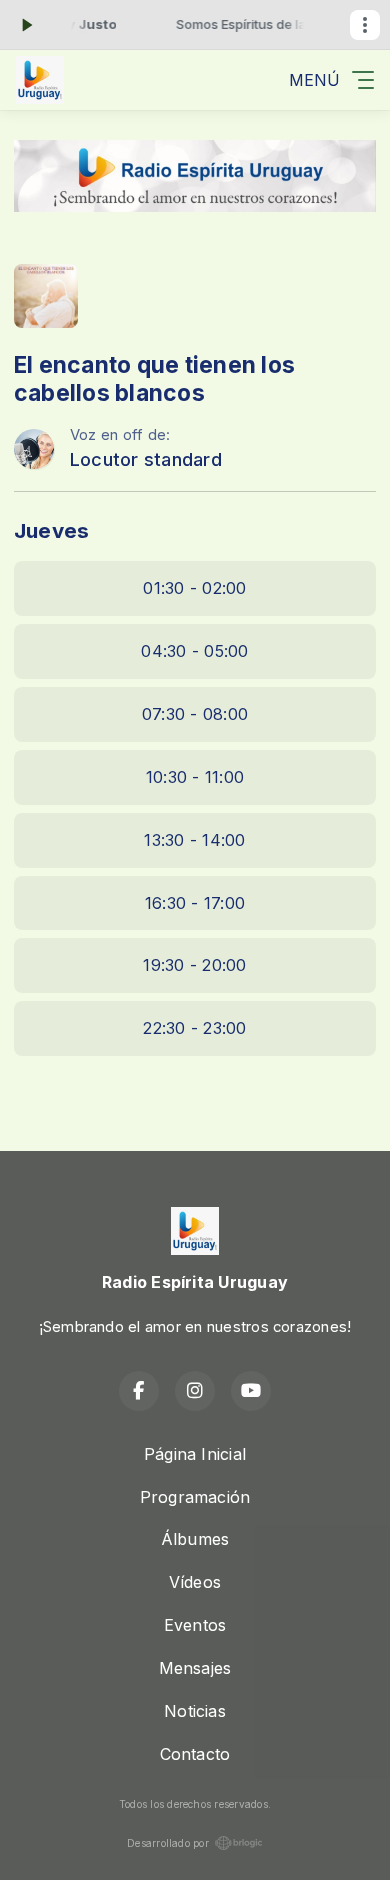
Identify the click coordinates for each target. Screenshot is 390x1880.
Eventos (195, 1625)
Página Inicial (195, 1454)
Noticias (195, 1711)
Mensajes (195, 1668)
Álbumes (195, 1539)
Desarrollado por (168, 1843)
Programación (195, 1497)
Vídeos (195, 1582)
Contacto (195, 1754)
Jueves (51, 530)
